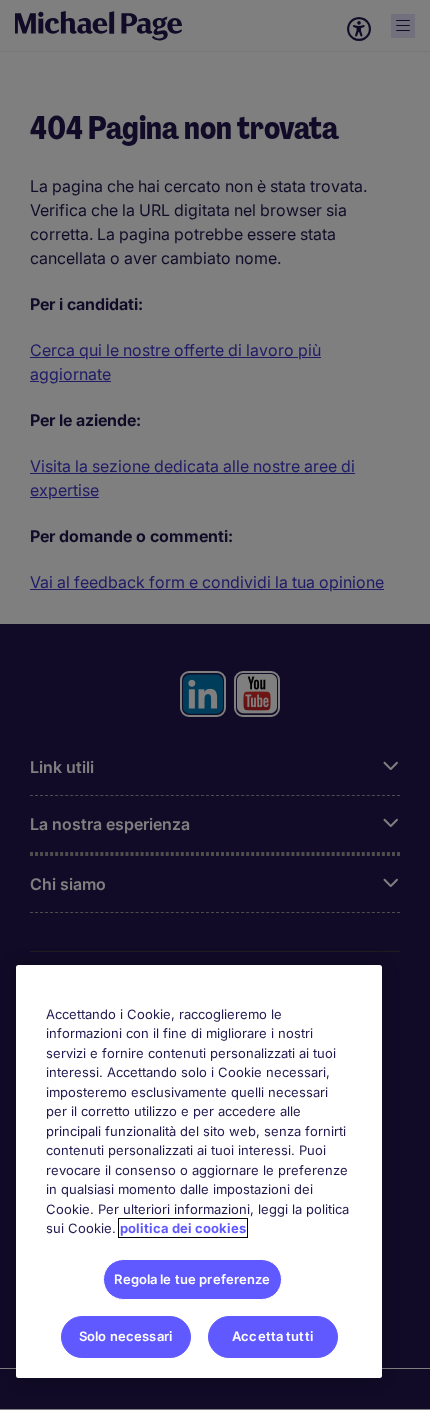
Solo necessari (125, 1336)
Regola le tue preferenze (192, 1279)
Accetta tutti (272, 1336)
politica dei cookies (183, 1228)
